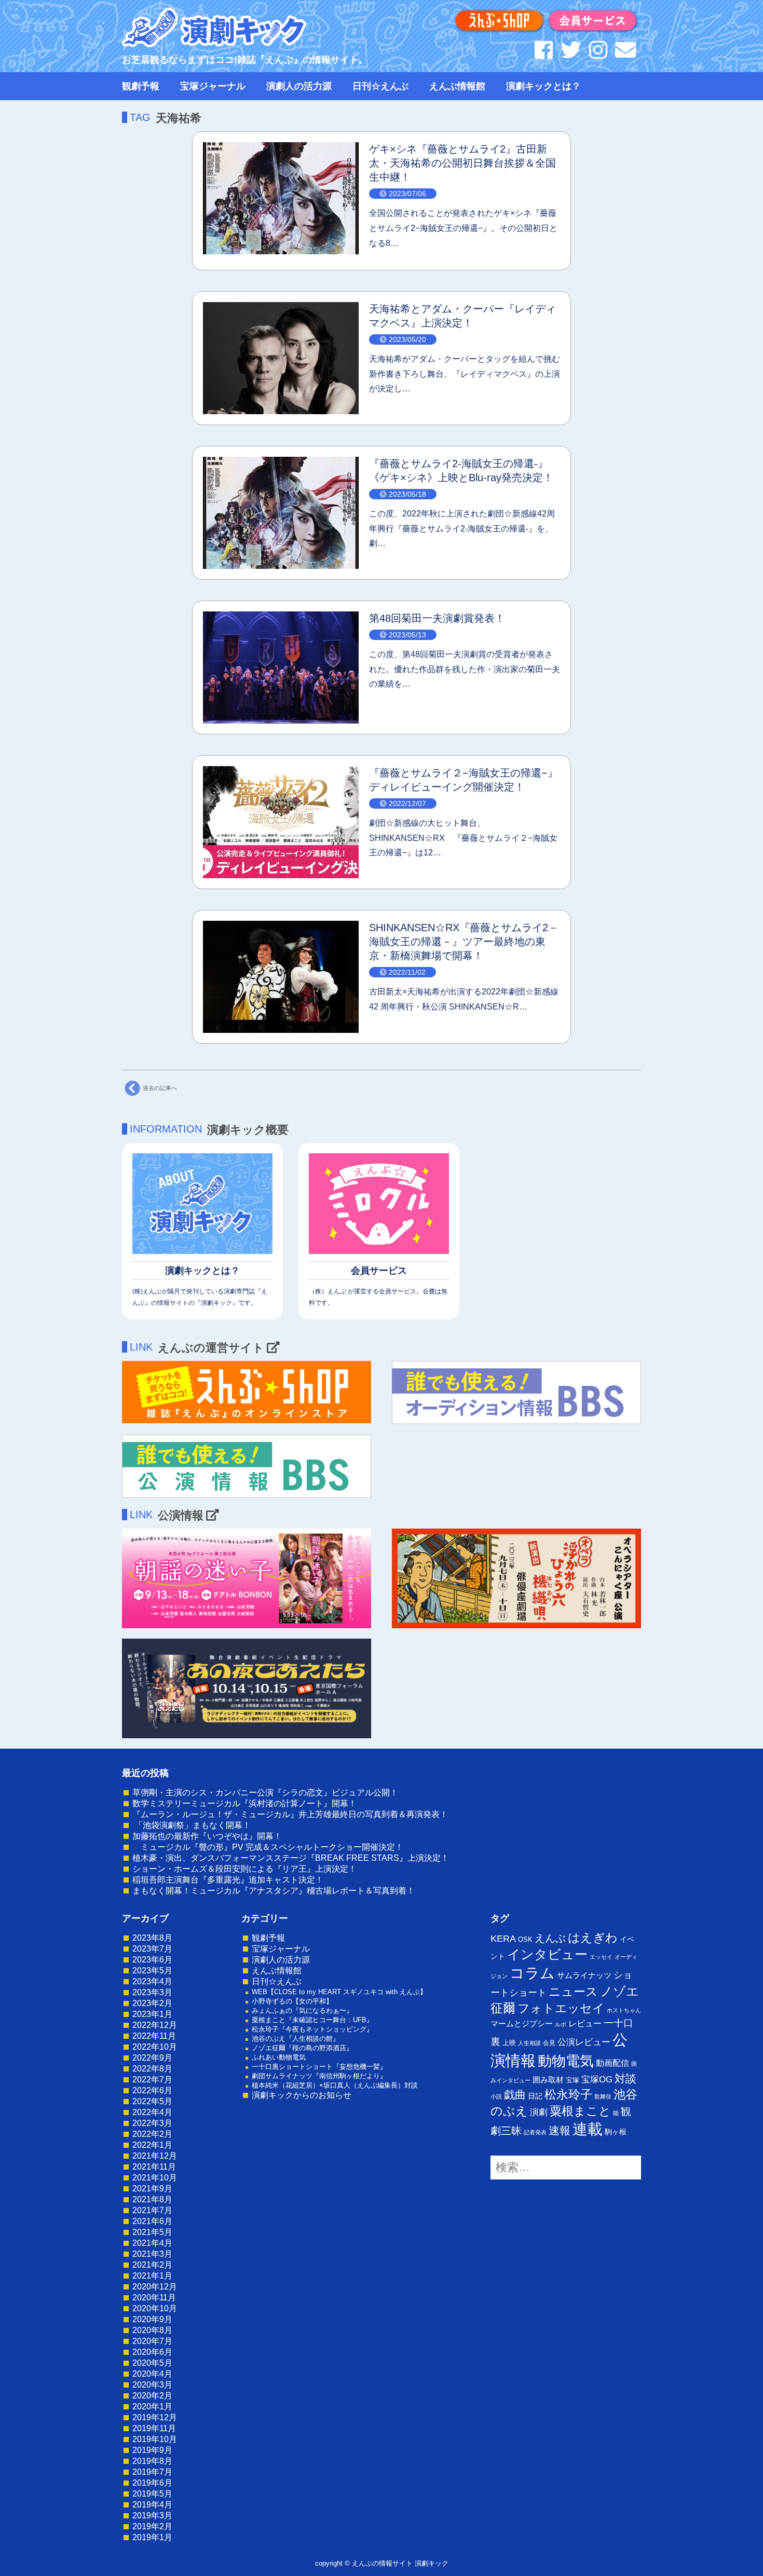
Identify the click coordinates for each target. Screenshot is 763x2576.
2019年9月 (152, 2450)
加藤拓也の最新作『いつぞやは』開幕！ (207, 1836)
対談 (625, 2078)
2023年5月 (152, 1971)
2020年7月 (152, 2341)
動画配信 (612, 2063)
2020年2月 (152, 2396)
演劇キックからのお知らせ (302, 2095)
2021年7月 (152, 2210)
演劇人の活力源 (299, 86)
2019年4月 (152, 2505)
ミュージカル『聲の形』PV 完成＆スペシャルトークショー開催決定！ (268, 1847)
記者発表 (535, 2132)
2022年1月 (152, 2145)
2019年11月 (154, 2428)
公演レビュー (584, 2042)
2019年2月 (152, 2526)
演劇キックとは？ (543, 86)
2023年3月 (152, 1992)
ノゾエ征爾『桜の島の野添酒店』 (302, 2048)
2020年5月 (152, 2363)
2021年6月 (152, 2221)
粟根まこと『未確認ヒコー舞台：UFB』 (312, 2020)
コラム (532, 1973)
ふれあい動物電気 (279, 2057)
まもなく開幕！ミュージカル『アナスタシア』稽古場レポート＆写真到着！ (274, 1891)
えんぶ (550, 1938)
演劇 (539, 2112)
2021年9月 (152, 2189)
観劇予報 (141, 86)
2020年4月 (152, 2374)
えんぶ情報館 (457, 86)
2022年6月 (152, 2090)
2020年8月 (152, 2330)
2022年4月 (152, 2112)
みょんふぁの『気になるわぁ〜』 (302, 2011)
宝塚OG (597, 2080)
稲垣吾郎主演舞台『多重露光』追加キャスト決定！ (228, 1880)
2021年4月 (152, 2243)
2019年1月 (152, 2537)
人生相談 (529, 2043)
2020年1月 (152, 2407)
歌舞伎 (603, 2096)
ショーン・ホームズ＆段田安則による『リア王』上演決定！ (244, 1869)
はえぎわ (593, 1938)
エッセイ (601, 1957)
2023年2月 (152, 2003)
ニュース (573, 1992)
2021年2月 (152, 2265)
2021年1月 (152, 2276)
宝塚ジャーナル (213, 86)
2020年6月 (152, 2352)
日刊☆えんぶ (380, 86)
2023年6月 (152, 1960)
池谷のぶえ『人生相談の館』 (296, 2039)
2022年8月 (152, 2069)
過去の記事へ (160, 1088)
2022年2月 (152, 2134)
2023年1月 (152, 2014)
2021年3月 (152, 2254)
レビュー (585, 2023)
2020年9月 (152, 2319)
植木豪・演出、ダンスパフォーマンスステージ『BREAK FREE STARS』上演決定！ (291, 1858)
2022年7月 (152, 2080)
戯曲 (515, 2095)
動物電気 (566, 2061)
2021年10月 (155, 2178)
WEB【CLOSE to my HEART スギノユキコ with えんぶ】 (339, 1992)
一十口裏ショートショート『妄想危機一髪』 (319, 2067)
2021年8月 (152, 2199)
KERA (503, 1939)
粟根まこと (580, 2111)
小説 (496, 2096)
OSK (525, 1939)
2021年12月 (155, 2156)
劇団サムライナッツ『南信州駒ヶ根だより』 (319, 2076)
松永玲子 (568, 2094)
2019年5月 (152, 2494)
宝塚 (573, 2080)
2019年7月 (152, 2472)
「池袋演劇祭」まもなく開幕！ (192, 1825)
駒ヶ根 (616, 2132)
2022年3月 (152, 2123)
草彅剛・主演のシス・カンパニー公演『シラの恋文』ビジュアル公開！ (265, 1793)
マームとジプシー (522, 2024)
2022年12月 (155, 2025)
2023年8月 (152, 1938)
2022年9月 (152, 2058)
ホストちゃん (624, 2010)
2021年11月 (154, 2167)
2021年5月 (152, 2232)
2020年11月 (154, 2298)
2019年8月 (152, 2461)
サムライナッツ (584, 1975)
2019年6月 (152, 2483)
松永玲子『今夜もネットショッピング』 (312, 2029)
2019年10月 (155, 2439)
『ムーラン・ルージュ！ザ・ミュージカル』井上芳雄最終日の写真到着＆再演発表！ (290, 1814)
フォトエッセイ (561, 2008)
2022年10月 (155, 2047)
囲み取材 (548, 2080)
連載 (588, 2129)
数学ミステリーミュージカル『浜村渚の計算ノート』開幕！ (244, 1803)
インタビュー (547, 1954)
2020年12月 (155, 2287)
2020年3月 (152, 2385)
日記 (535, 2096)
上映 (509, 2043)
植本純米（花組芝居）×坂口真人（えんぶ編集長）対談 (335, 2085)
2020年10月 (155, 2308)
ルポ (561, 2024)
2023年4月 (152, 1981)
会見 (549, 2043)
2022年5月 (152, 2101)
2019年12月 (155, 2417)
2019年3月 (152, 2516)
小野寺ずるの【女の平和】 (292, 2001)
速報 (560, 2130)
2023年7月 (152, 1949)
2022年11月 (154, 2036)
